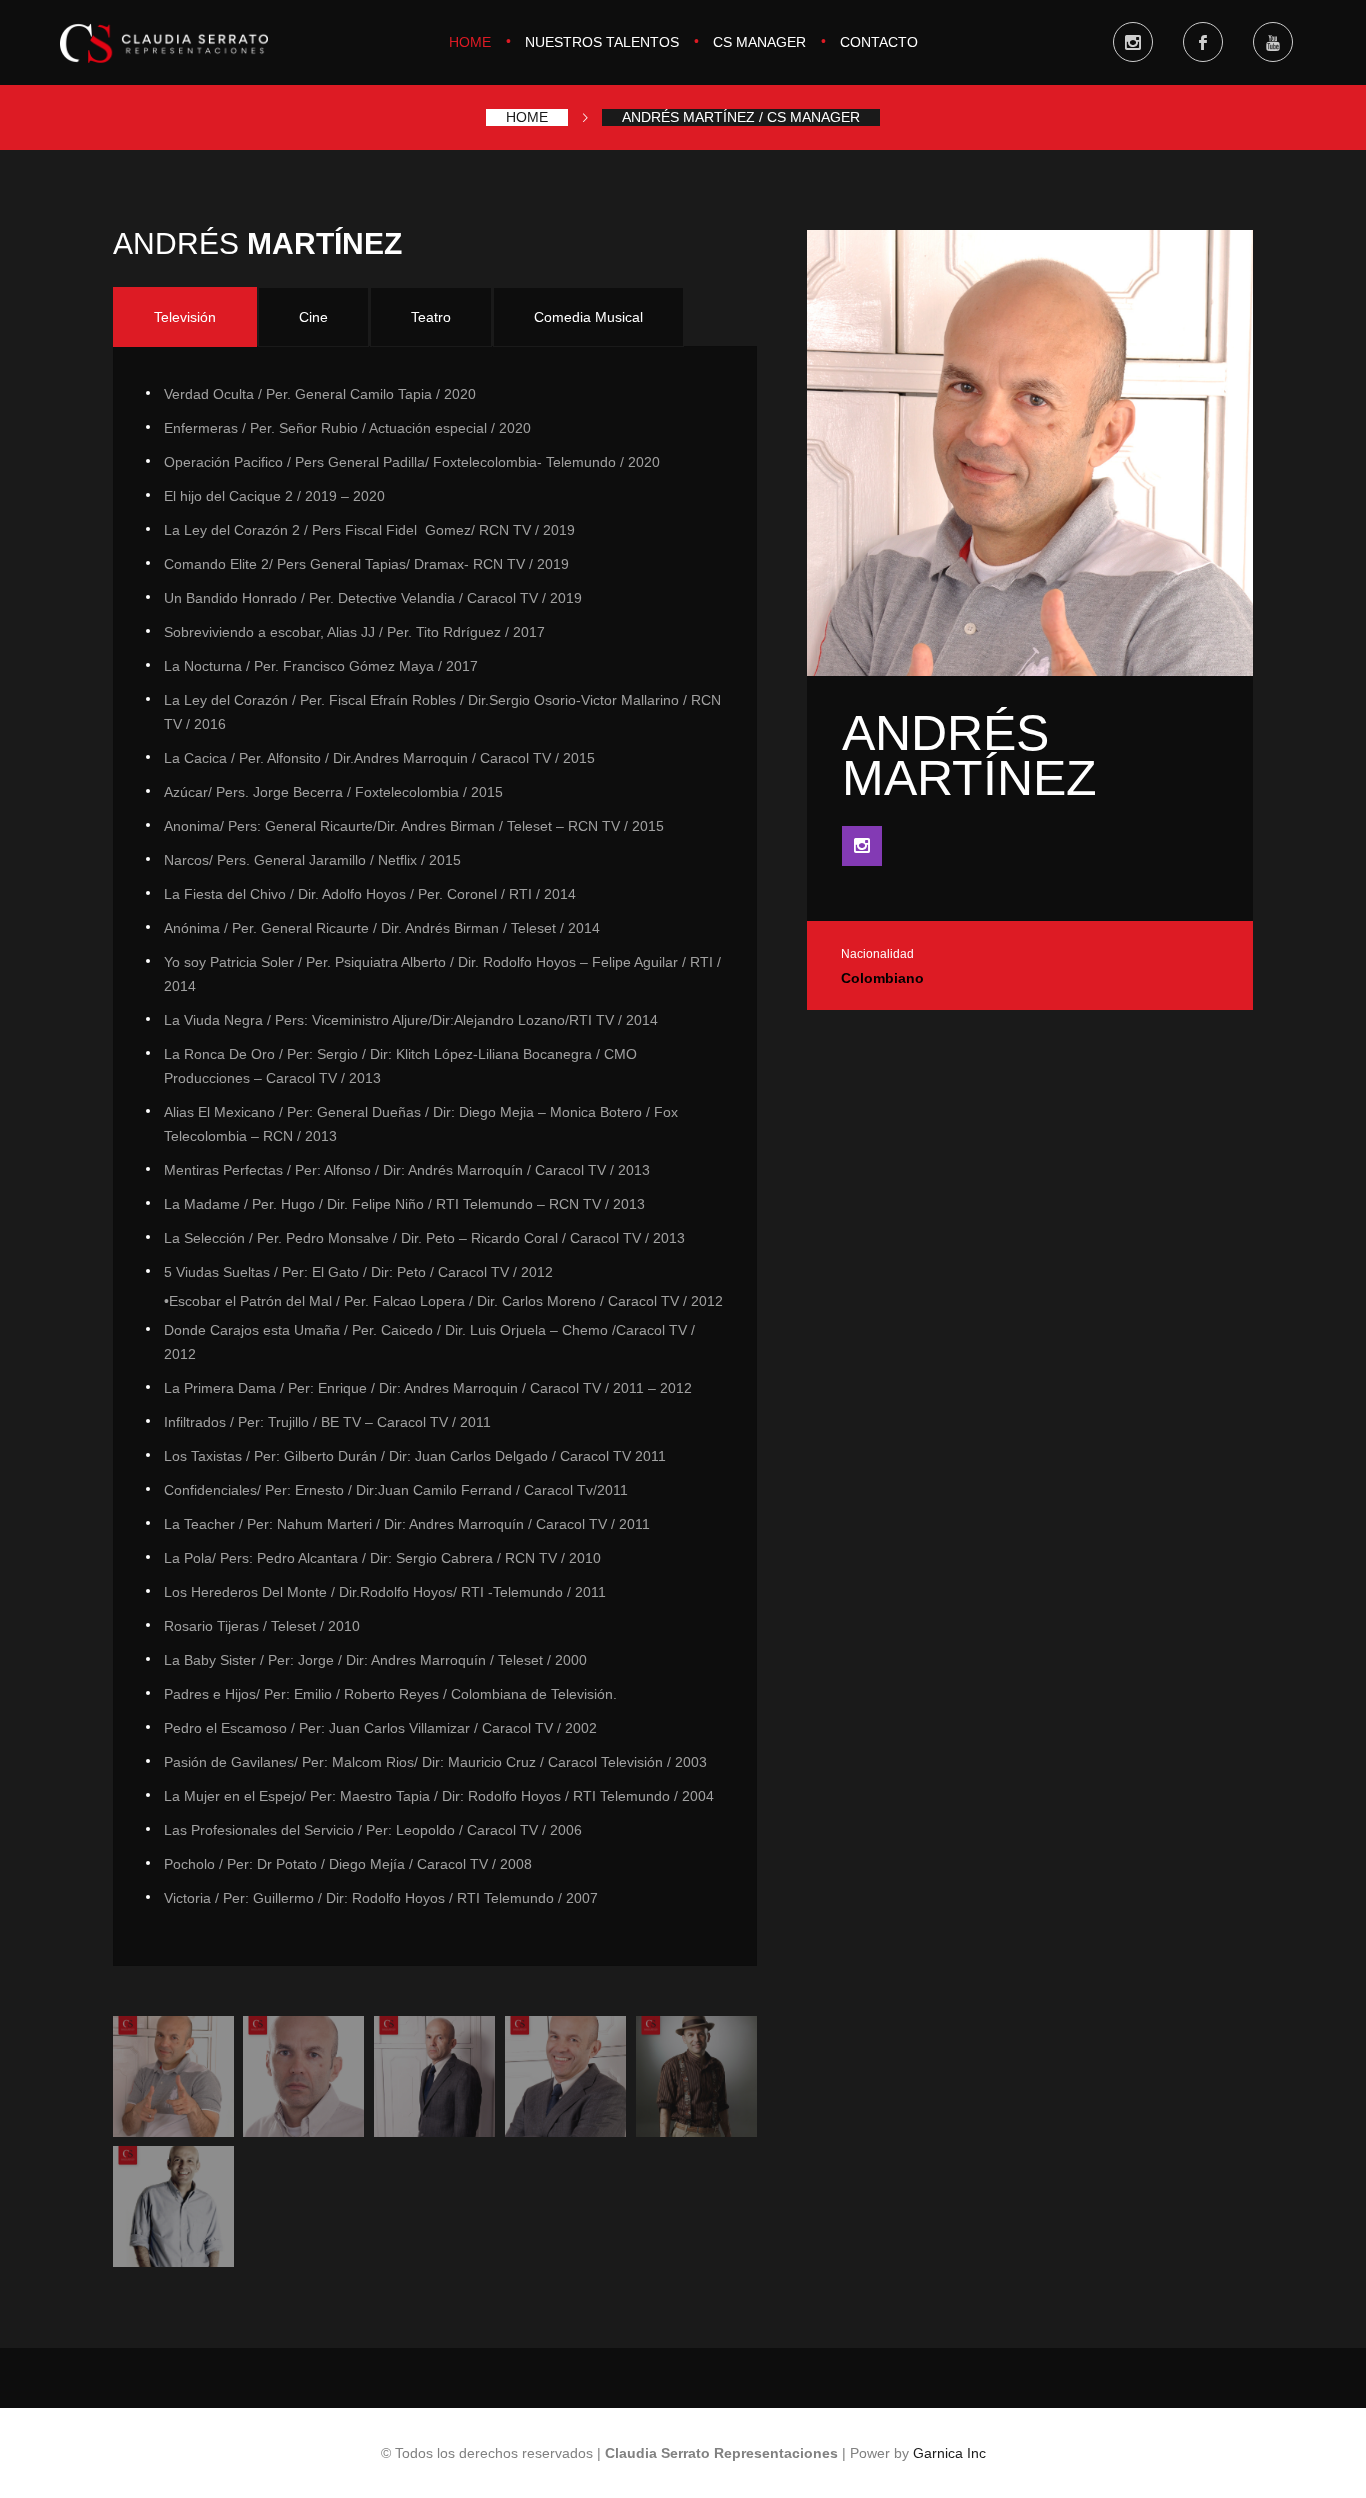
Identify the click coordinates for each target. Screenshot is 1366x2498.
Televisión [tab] (185, 317)
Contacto (879, 42)
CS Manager (759, 42)
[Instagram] (862, 846)
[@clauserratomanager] (1133, 42)
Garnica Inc (949, 2453)
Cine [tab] (313, 317)
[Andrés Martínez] (173, 2076)
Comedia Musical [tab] (588, 317)
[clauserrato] (1203, 42)
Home (470, 42)
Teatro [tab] (431, 317)
